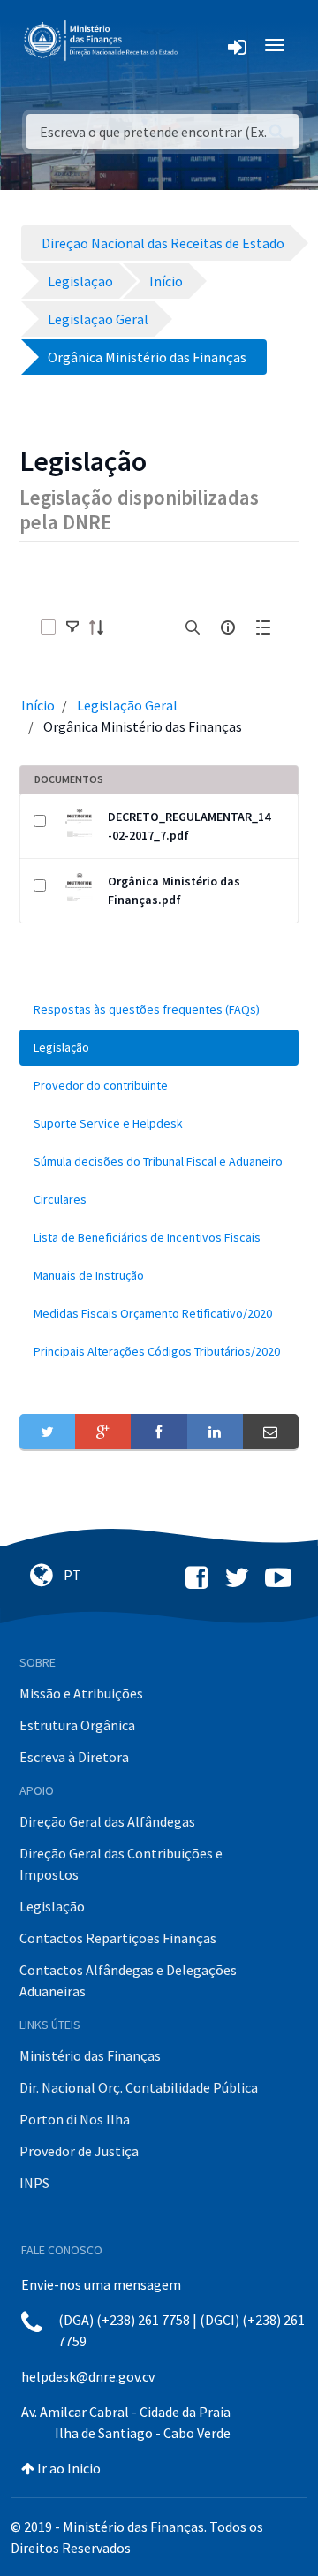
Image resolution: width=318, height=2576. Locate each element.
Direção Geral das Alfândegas (107, 1821)
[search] (193, 627)
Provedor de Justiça (79, 2151)
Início (38, 705)
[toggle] (72, 627)
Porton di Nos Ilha (75, 2119)
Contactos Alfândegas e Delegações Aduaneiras (128, 1980)
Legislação (52, 1906)
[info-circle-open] (228, 627)
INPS (34, 2183)
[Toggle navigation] (204, 45)
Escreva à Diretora (74, 1757)
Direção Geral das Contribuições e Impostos (121, 1864)
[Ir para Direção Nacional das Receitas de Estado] (102, 41)
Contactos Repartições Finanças (118, 1938)
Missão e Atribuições (81, 1693)
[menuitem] (159, 1010)
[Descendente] (102, 627)
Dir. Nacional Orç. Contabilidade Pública (139, 2087)
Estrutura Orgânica (77, 1725)
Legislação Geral (127, 705)
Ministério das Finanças (90, 2055)
